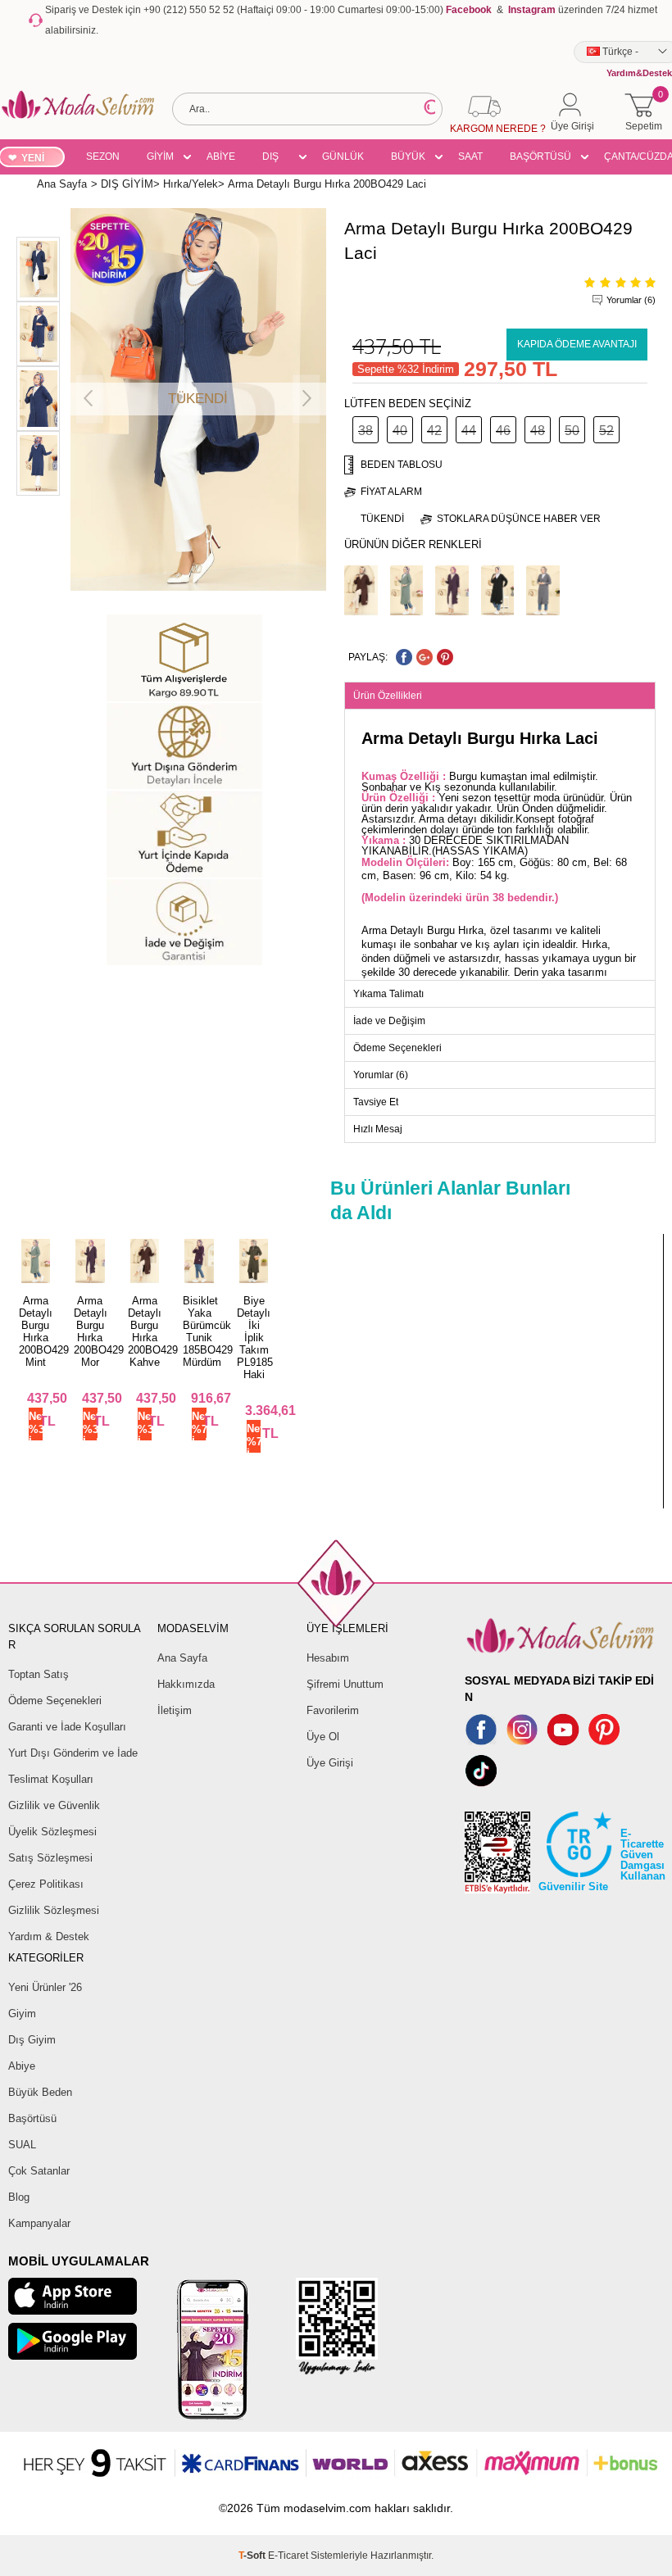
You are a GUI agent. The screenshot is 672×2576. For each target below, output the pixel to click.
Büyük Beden (40, 2092)
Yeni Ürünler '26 (45, 1987)
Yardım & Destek (49, 1937)
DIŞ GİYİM (276, 159)
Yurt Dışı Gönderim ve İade (73, 1753)
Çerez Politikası (46, 1884)
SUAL (22, 2145)
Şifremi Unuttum (345, 1684)
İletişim (175, 1710)
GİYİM (160, 156)
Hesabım (328, 1658)
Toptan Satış (39, 1674)
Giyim (22, 2014)
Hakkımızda (186, 1684)
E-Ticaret (288, 2556)
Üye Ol (323, 1737)
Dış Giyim (32, 2040)
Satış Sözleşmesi (50, 1858)
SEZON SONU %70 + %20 (103, 159)
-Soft (253, 2556)
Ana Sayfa (182, 1658)
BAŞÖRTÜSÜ (540, 156)
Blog (19, 2197)
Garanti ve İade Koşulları (67, 1727)
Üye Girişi (330, 1763)
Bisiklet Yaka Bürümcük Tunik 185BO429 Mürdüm (208, 1331)
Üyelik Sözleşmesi (52, 1832)
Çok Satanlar (39, 2171)
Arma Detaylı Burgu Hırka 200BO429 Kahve (153, 1331)
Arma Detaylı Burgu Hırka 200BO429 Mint (44, 1331)
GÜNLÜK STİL (343, 159)
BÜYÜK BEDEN (408, 159)
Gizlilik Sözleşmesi (54, 1910)
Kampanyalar (39, 2223)
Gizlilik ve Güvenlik (54, 1805)
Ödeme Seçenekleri (55, 1701)
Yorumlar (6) (631, 300)
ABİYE (221, 156)
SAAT (470, 156)
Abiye (22, 2066)
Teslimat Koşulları (51, 1779)
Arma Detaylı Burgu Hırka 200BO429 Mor (99, 1331)
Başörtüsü (32, 2118)
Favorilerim (333, 1710)
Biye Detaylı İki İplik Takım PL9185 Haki (255, 1338)
